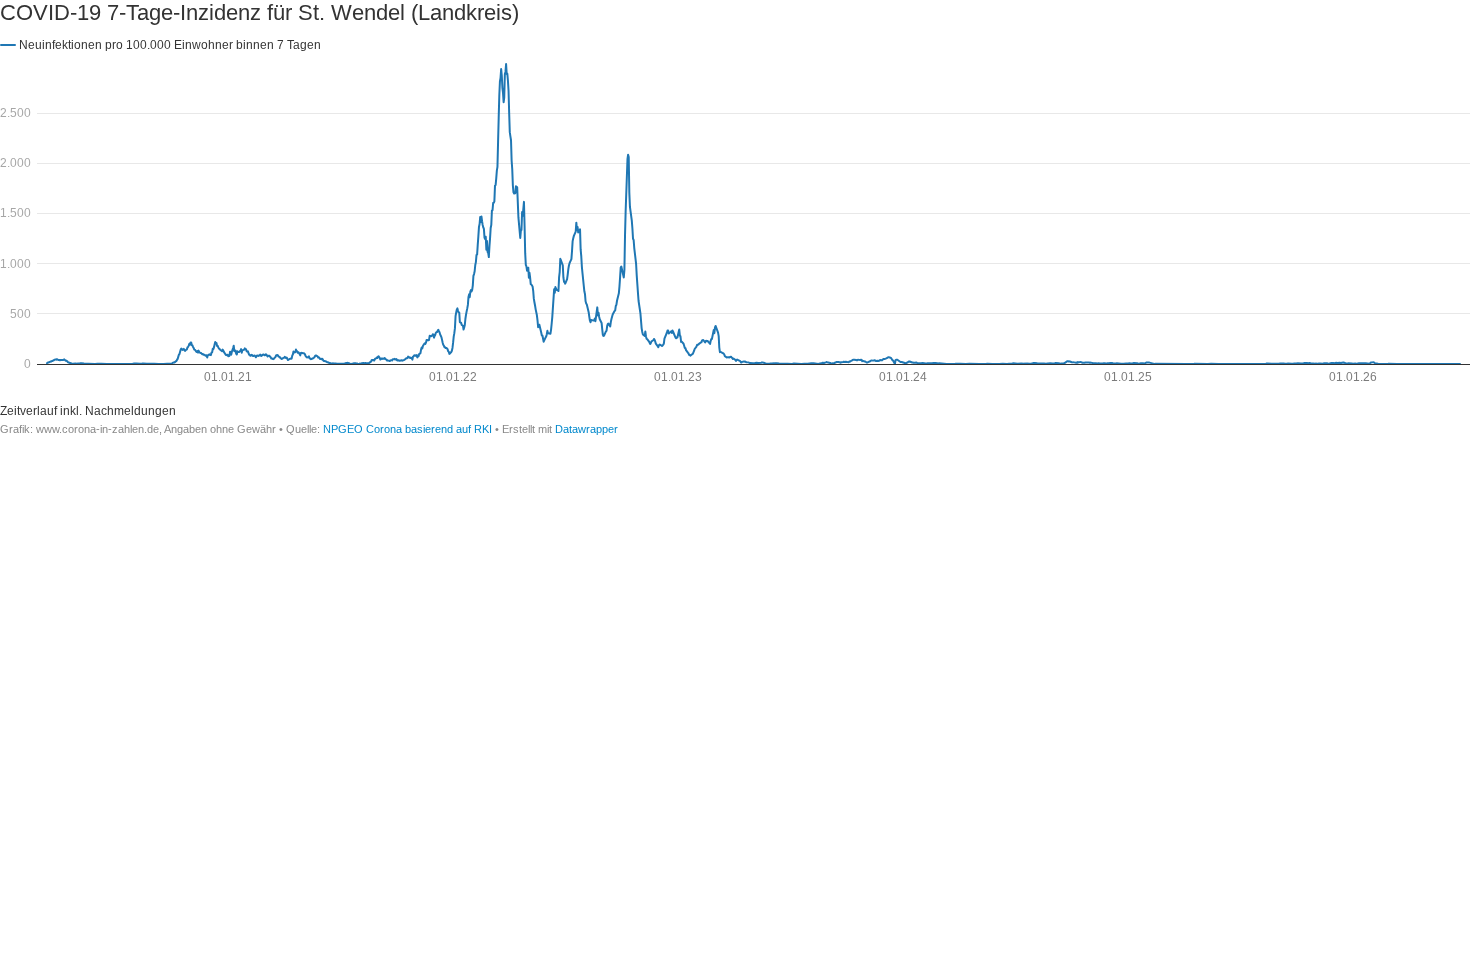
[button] (160, 44)
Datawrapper (586, 429)
